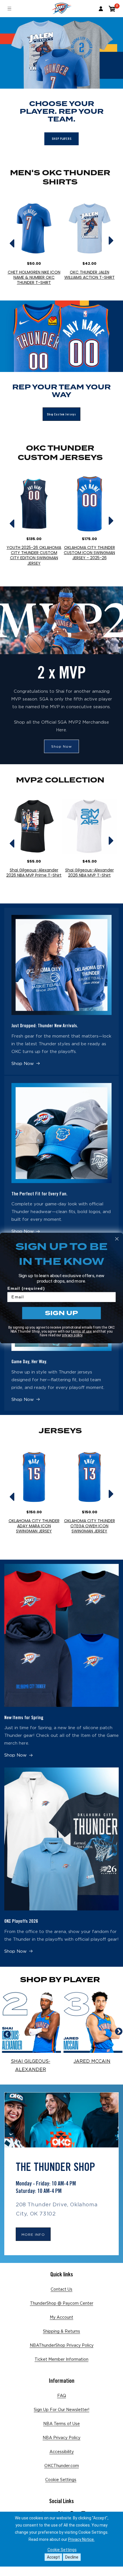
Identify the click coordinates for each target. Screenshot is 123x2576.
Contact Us (61, 2290)
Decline (72, 2557)
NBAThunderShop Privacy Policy (62, 2346)
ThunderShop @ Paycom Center (62, 2304)
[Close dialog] (117, 1239)
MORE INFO (33, 2235)
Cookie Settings (61, 2480)
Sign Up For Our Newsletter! (61, 2410)
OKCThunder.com (62, 2466)
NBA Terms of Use (61, 2424)
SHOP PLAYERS (62, 139)
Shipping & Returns (61, 2332)
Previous (9, 236)
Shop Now (61, 746)
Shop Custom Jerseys (61, 414)
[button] (112, 9)
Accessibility (62, 2452)
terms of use (82, 1331)
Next (111, 236)
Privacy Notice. (81, 2539)
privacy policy (72, 1335)
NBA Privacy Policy (61, 2438)
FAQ (62, 2396)
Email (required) (26, 1288)
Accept (53, 2557)
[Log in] (101, 9)
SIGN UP (61, 1313)
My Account (61, 2318)
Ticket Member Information (61, 2360)
